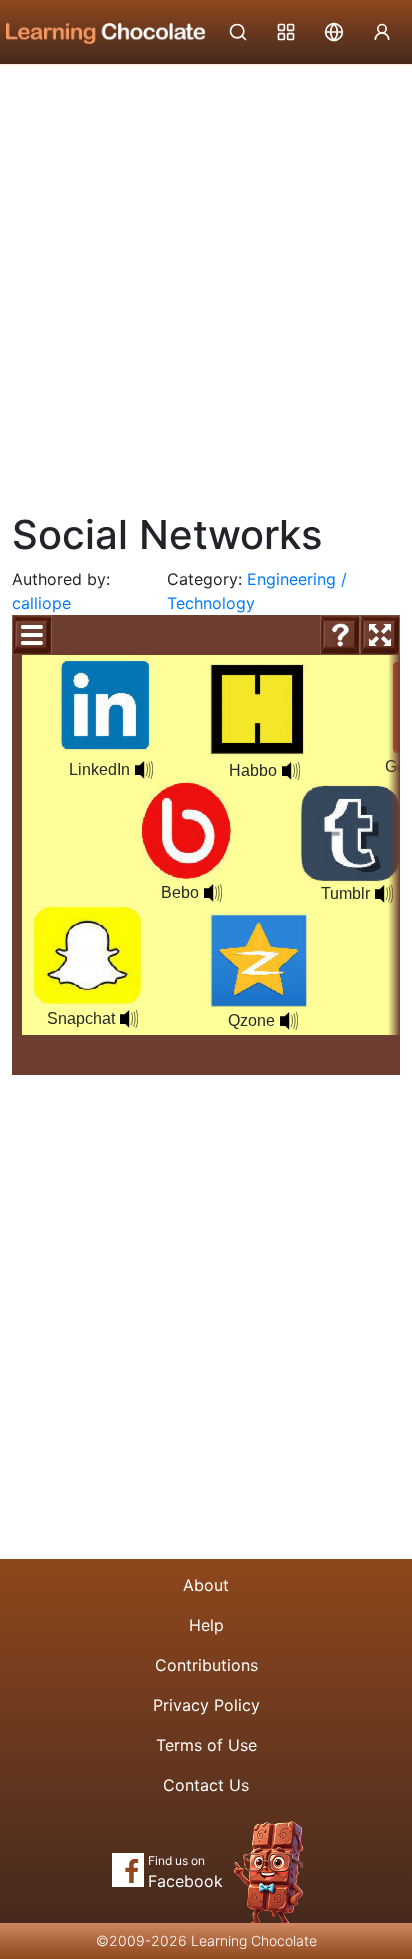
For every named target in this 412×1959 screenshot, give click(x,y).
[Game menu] (32, 635)
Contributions (206, 1665)
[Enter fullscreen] (380, 635)
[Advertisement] (206, 281)
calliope (41, 603)
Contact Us (206, 1785)
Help (206, 1625)
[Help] (340, 635)
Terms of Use (206, 1745)
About (206, 1585)
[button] (213, 893)
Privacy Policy (206, 1705)
